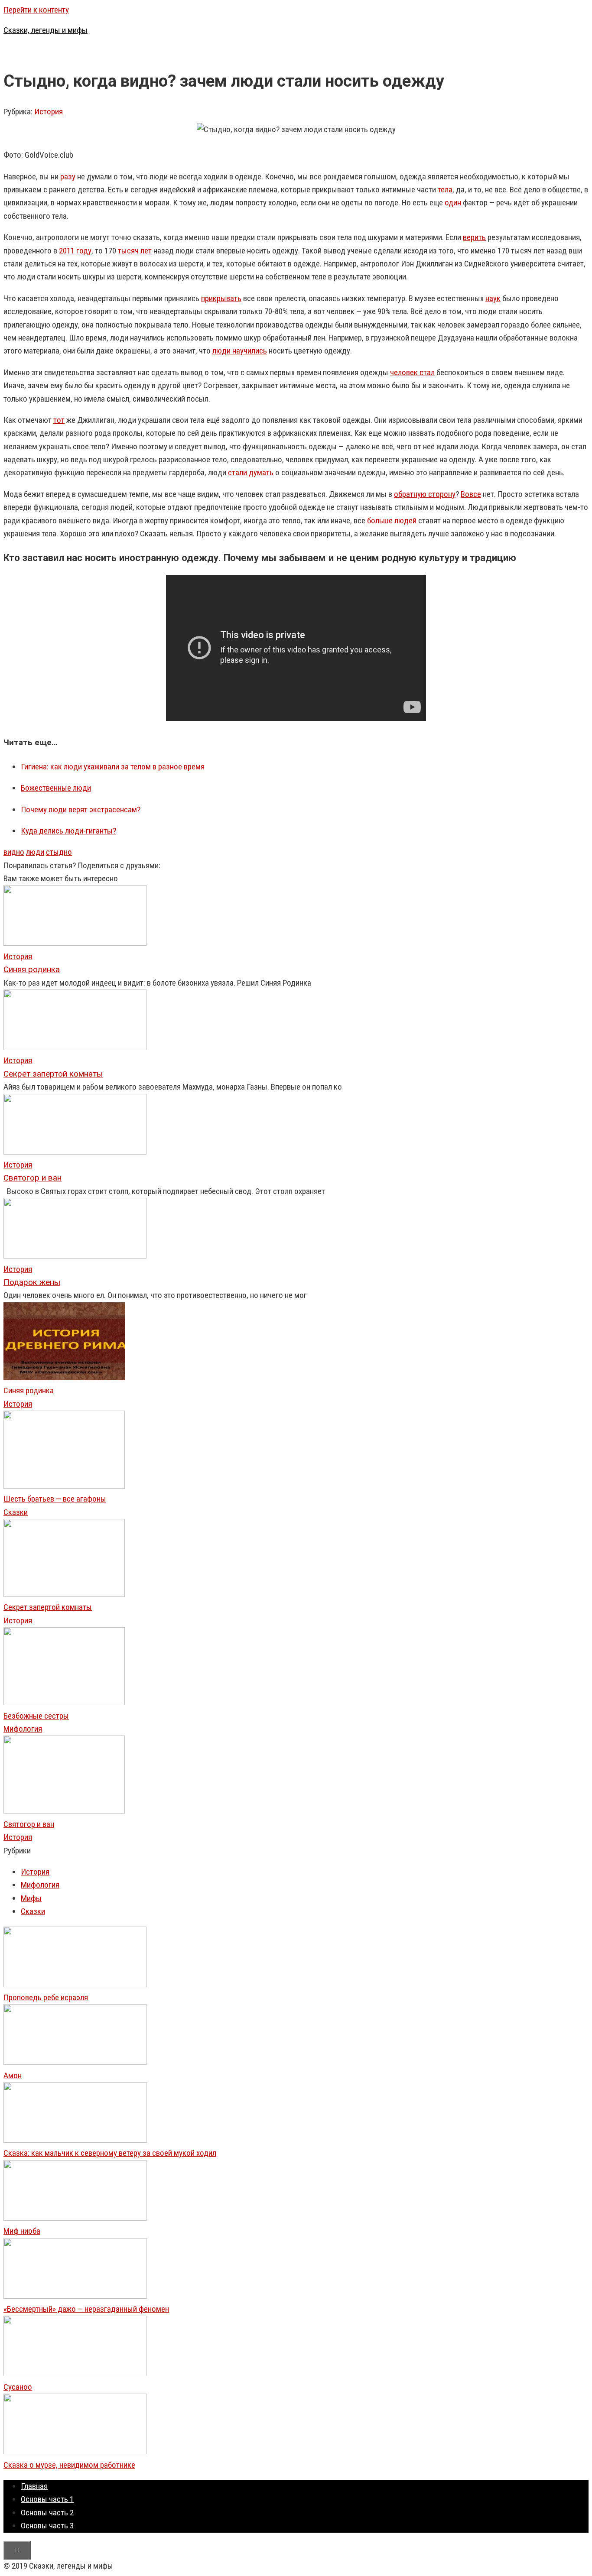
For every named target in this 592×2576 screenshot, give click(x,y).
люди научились (240, 351)
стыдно (59, 852)
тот (59, 420)
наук (493, 298)
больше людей (392, 521)
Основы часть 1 (47, 2499)
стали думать (251, 472)
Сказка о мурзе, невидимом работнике (69, 2465)
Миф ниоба (22, 2231)
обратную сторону (425, 494)
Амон (13, 2075)
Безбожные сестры (36, 1716)
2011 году (75, 251)
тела (445, 190)
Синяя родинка (29, 1390)
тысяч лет (135, 251)
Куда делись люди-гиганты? (68, 831)
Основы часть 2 (47, 2513)
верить (474, 237)
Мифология (23, 1729)
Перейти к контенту (36, 10)
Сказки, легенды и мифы (46, 30)
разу (68, 177)
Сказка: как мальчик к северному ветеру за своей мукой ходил (110, 2153)
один (453, 203)
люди (35, 852)
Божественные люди (56, 788)
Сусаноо (18, 2387)
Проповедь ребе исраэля (46, 1997)
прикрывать (221, 298)
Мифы (31, 1898)
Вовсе (471, 494)
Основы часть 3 (47, 2526)
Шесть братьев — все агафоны (55, 1499)
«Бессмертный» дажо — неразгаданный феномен (86, 2309)
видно (14, 852)
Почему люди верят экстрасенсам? (81, 809)
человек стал (412, 372)
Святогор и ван (29, 1824)
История (49, 112)
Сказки (16, 1512)
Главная (34, 2486)
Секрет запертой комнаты (48, 1607)
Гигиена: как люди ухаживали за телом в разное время (113, 767)
